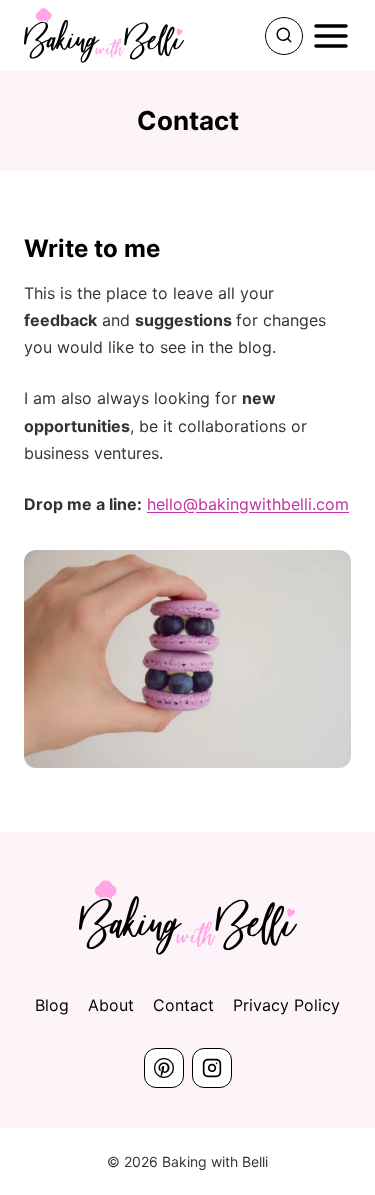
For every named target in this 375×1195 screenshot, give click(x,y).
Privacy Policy (286, 1005)
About (111, 1005)
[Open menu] (331, 36)
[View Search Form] (284, 36)
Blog (52, 1005)
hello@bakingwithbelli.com (248, 504)
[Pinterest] (164, 1068)
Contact (183, 1005)
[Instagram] (212, 1068)
